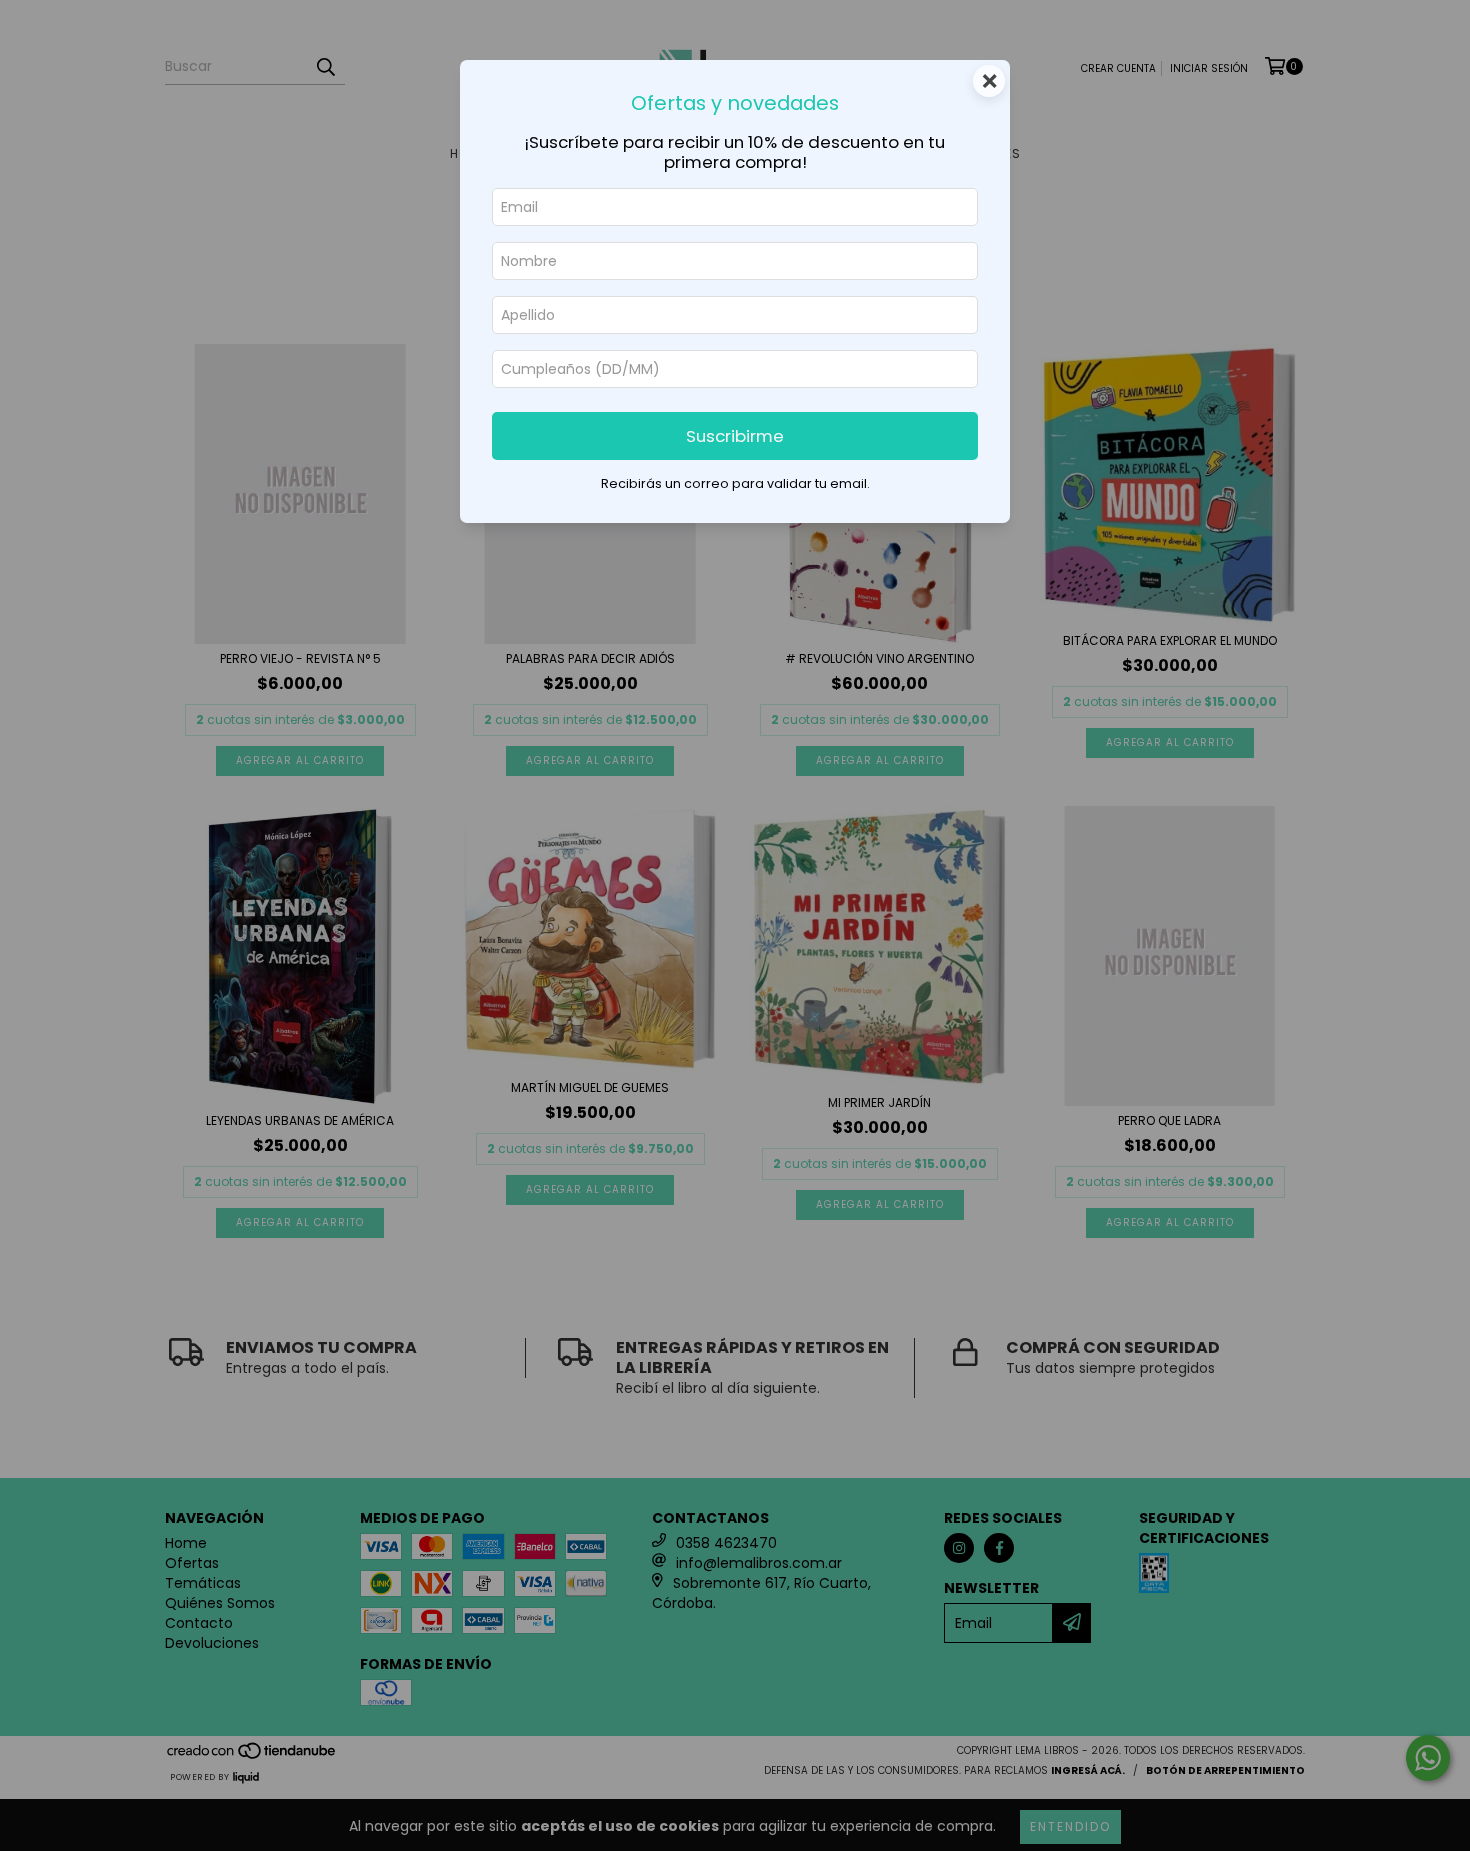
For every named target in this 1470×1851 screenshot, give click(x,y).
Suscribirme (735, 436)
